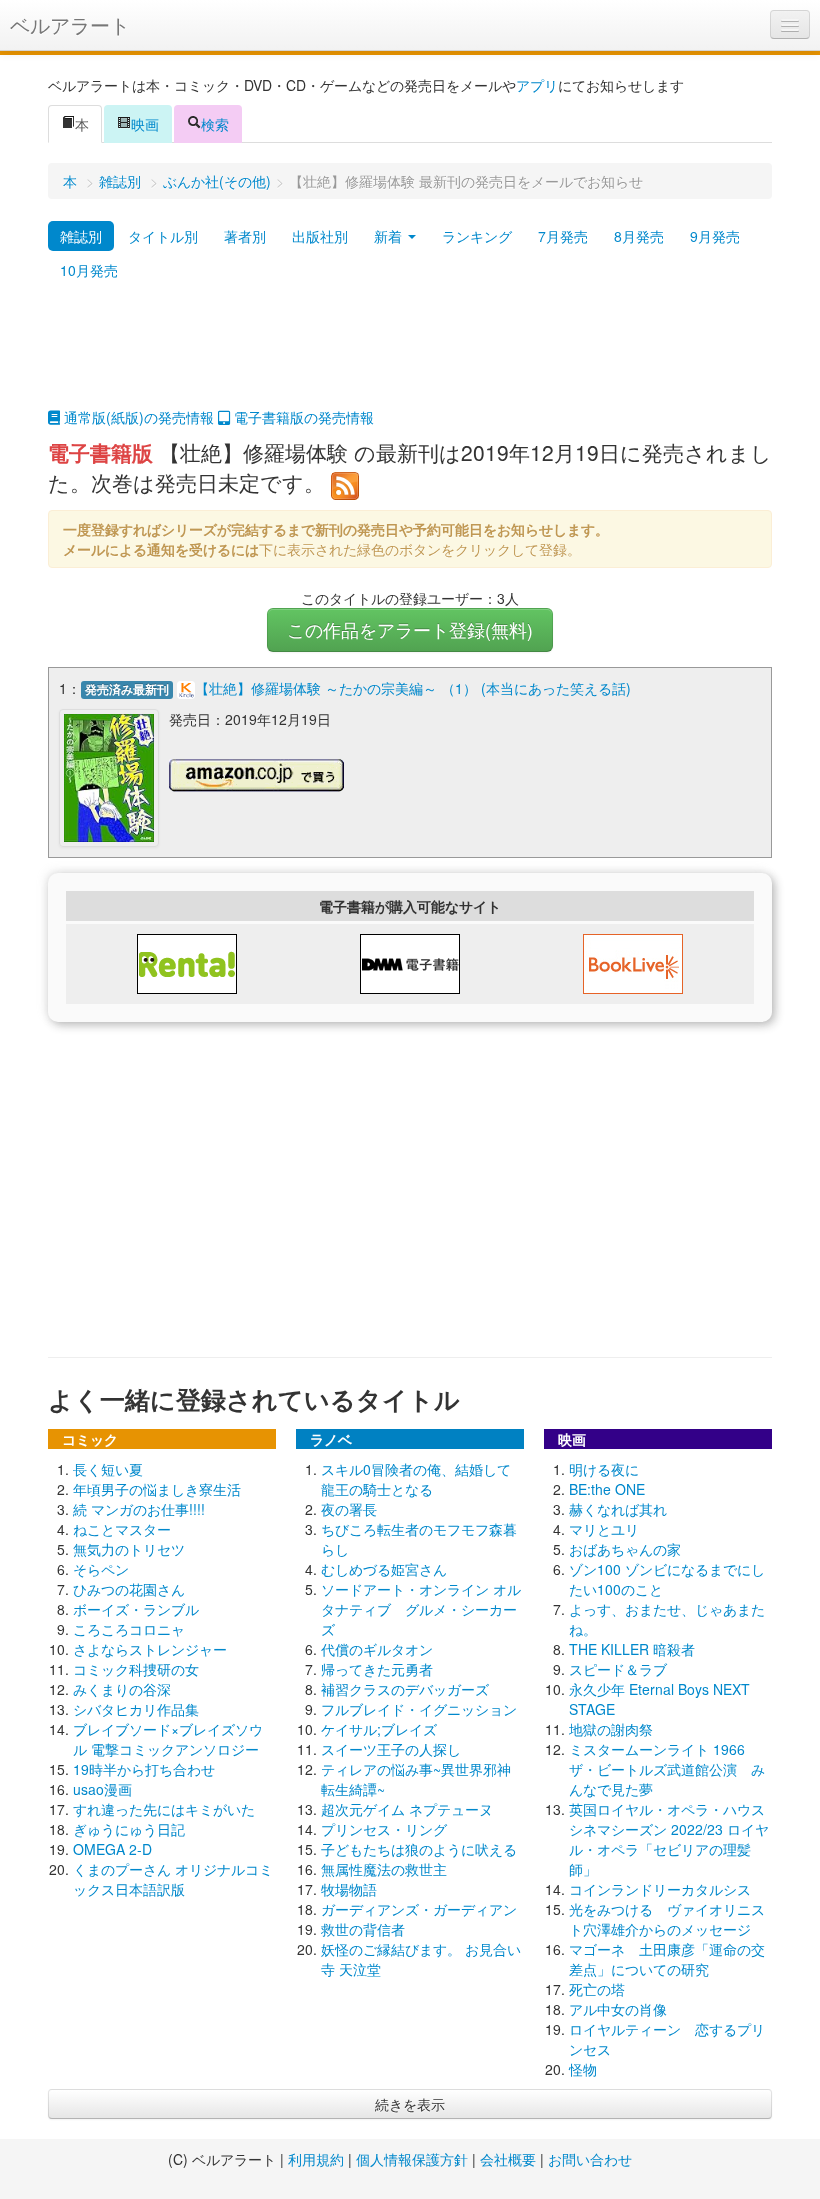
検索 (215, 124)
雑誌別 (120, 181)
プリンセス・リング (384, 1829)
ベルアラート (70, 24)
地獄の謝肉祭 (611, 1729)
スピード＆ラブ (618, 1669)
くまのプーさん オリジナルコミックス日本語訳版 (173, 1879)
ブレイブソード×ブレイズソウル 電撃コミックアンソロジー (168, 1739)
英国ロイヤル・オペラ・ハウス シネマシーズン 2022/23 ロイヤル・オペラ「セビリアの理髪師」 (674, 1839)
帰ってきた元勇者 (377, 1669)
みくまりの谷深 (122, 1689)
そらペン (101, 1569)
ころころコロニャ (129, 1629)
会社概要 (508, 2159)
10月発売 (89, 270)
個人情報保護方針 (412, 2159)
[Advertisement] (410, 357)
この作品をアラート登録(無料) (410, 629)
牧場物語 (349, 1889)
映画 (145, 124)
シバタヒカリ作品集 (136, 1709)
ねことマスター (122, 1529)
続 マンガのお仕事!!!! (139, 1509)
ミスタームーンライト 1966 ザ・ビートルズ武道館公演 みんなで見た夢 (667, 1769)
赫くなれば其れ (618, 1509)
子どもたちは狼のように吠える (419, 1849)
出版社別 (320, 236)
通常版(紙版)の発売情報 (137, 417)
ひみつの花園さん (129, 1589)
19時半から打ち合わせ (144, 1769)
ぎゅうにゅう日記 (129, 1829)
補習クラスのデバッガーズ (405, 1689)
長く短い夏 (108, 1469)
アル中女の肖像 (618, 2009)
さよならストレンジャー (150, 1649)
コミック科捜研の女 (136, 1669)
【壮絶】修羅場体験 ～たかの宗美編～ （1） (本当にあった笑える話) (413, 688)
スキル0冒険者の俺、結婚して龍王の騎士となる (416, 1479)
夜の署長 (349, 1509)
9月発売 (715, 236)
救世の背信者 (363, 1929)
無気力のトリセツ (129, 1549)
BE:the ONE (607, 1489)
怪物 (583, 2069)
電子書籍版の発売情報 (302, 417)
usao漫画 (102, 1789)
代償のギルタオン (377, 1649)
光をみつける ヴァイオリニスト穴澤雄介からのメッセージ (667, 1919)
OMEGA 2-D (112, 1849)
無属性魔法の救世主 (384, 1869)
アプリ (537, 85)
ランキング (477, 236)
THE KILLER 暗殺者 (632, 1649)
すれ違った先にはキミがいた (164, 1809)
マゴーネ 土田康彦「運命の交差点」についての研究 (667, 1959)
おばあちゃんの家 (625, 1549)
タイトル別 (163, 236)
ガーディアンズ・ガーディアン (419, 1909)
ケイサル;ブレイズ (379, 1729)
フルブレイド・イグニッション (419, 1709)
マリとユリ (604, 1529)
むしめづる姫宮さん (384, 1569)
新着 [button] (390, 236)
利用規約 (316, 2159)
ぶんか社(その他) (217, 181)
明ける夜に (604, 1469)
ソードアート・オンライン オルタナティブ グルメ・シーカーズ (421, 1609)
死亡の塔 (597, 1989)
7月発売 (563, 236)
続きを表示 (410, 2104)
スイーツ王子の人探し (391, 1749)
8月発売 (639, 236)
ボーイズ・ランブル (136, 1609)
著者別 (245, 236)
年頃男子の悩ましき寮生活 (157, 1489)
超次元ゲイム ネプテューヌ (407, 1809)
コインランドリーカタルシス (660, 1889)
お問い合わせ (590, 2159)
